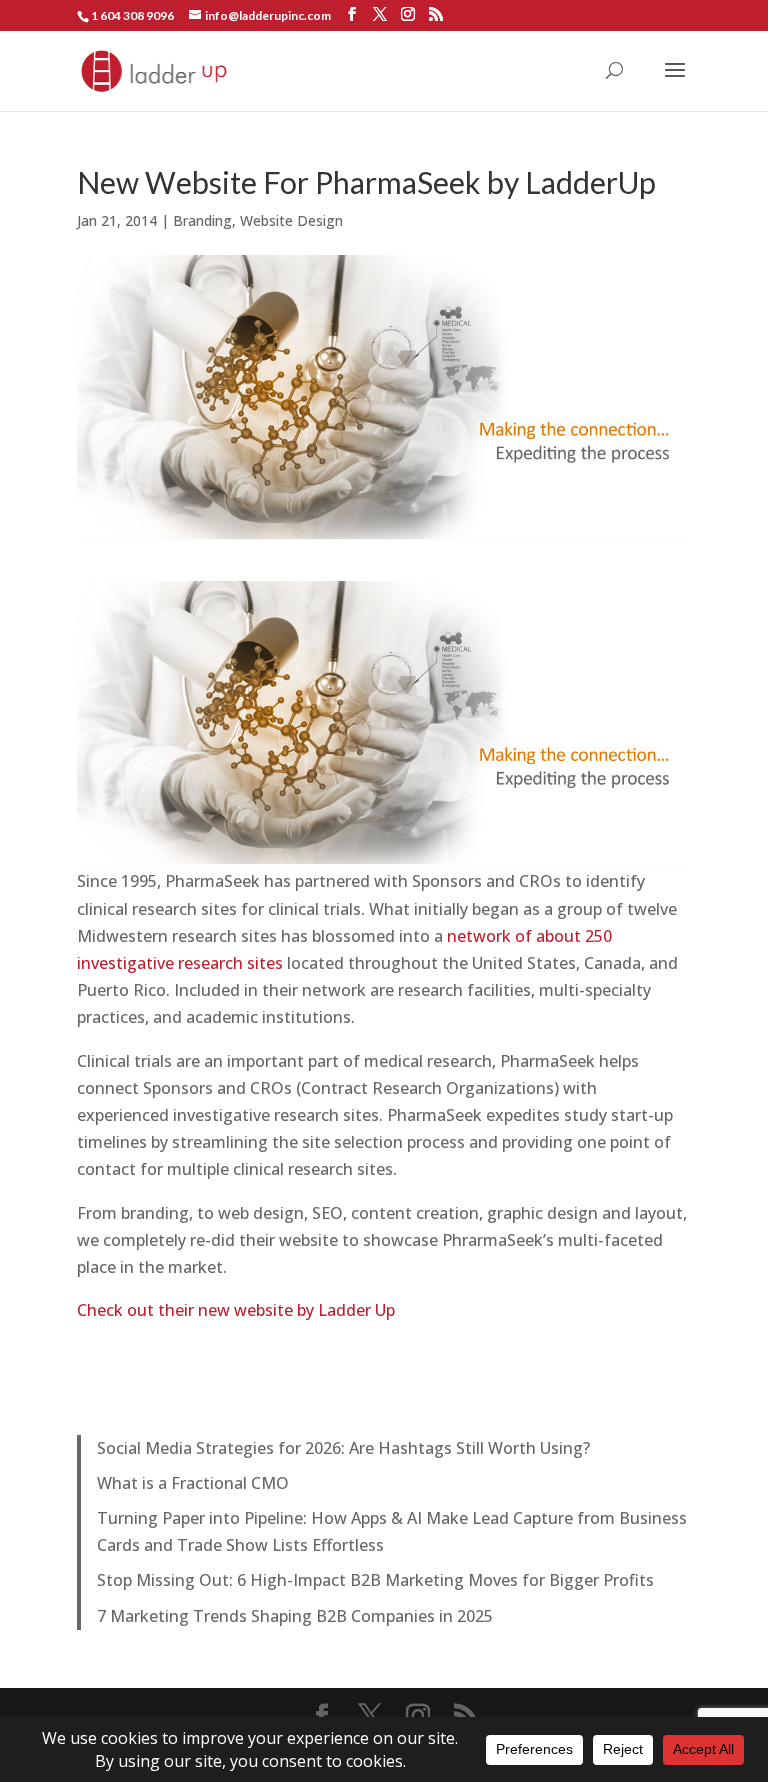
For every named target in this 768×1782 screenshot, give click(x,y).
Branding (202, 220)
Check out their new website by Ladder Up (236, 1310)
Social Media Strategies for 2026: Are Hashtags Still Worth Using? (343, 1448)
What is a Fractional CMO (193, 1483)
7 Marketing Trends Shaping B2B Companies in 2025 (295, 1616)
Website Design (291, 220)
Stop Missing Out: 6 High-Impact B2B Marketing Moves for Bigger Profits (375, 1580)
